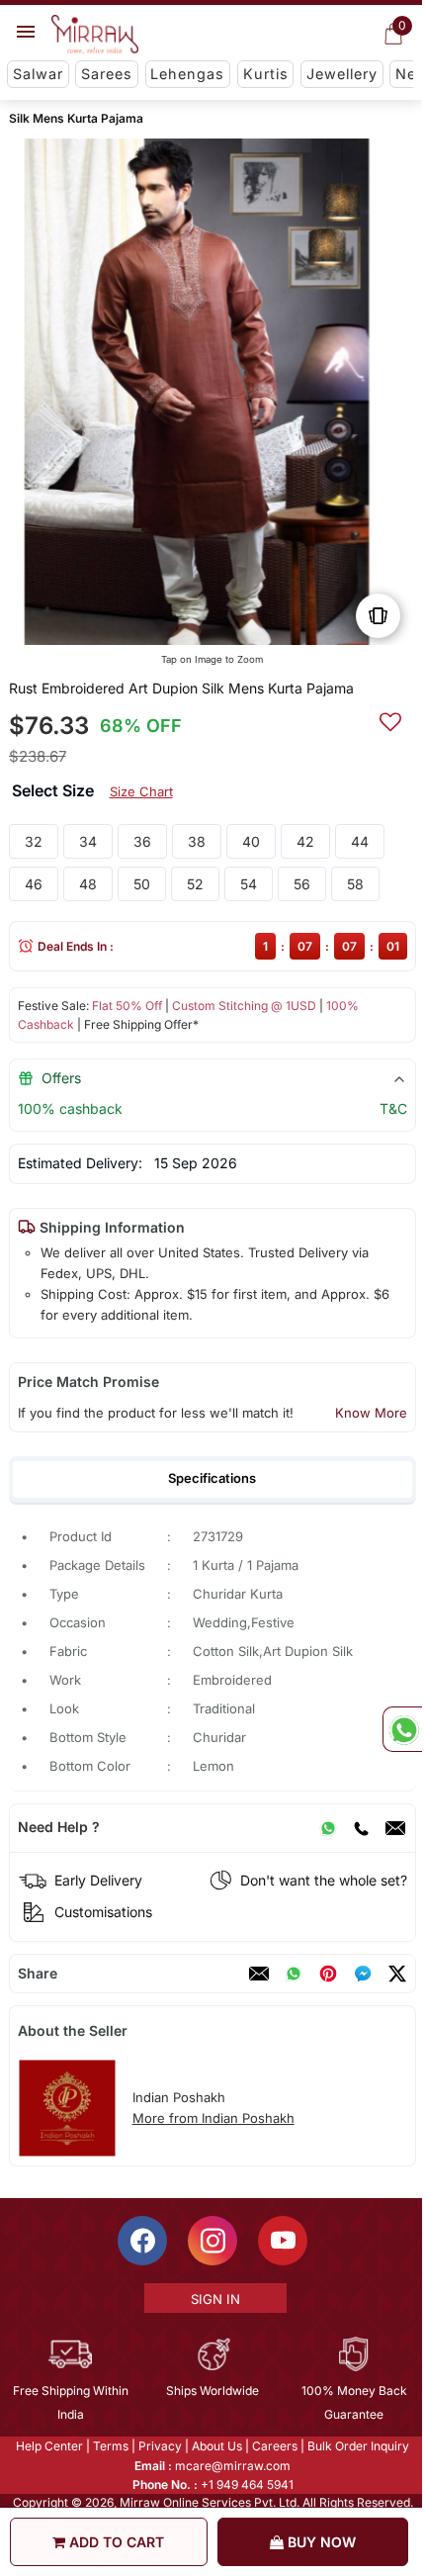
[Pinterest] (328, 1974)
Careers (274, 2446)
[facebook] (363, 1974)
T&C (393, 1108)
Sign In (213, 2299)
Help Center (48, 2446)
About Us (216, 2446)
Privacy (159, 2446)
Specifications (212, 1478)
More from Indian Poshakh (213, 2118)
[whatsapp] (294, 1974)
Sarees (107, 74)
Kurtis (266, 74)
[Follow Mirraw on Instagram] (212, 2241)
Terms (110, 2446)
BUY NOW (320, 2542)
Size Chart (141, 791)
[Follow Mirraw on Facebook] (141, 2241)
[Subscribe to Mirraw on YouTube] (282, 2241)
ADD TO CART (115, 2542)
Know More (371, 1413)
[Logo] (95, 35)
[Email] (395, 1827)
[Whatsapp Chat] (402, 1729)
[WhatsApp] (328, 1827)
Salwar (38, 74)
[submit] (390, 719)
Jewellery (342, 74)
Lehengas (187, 74)
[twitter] (397, 1974)
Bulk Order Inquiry (357, 2446)
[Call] (361, 1827)
